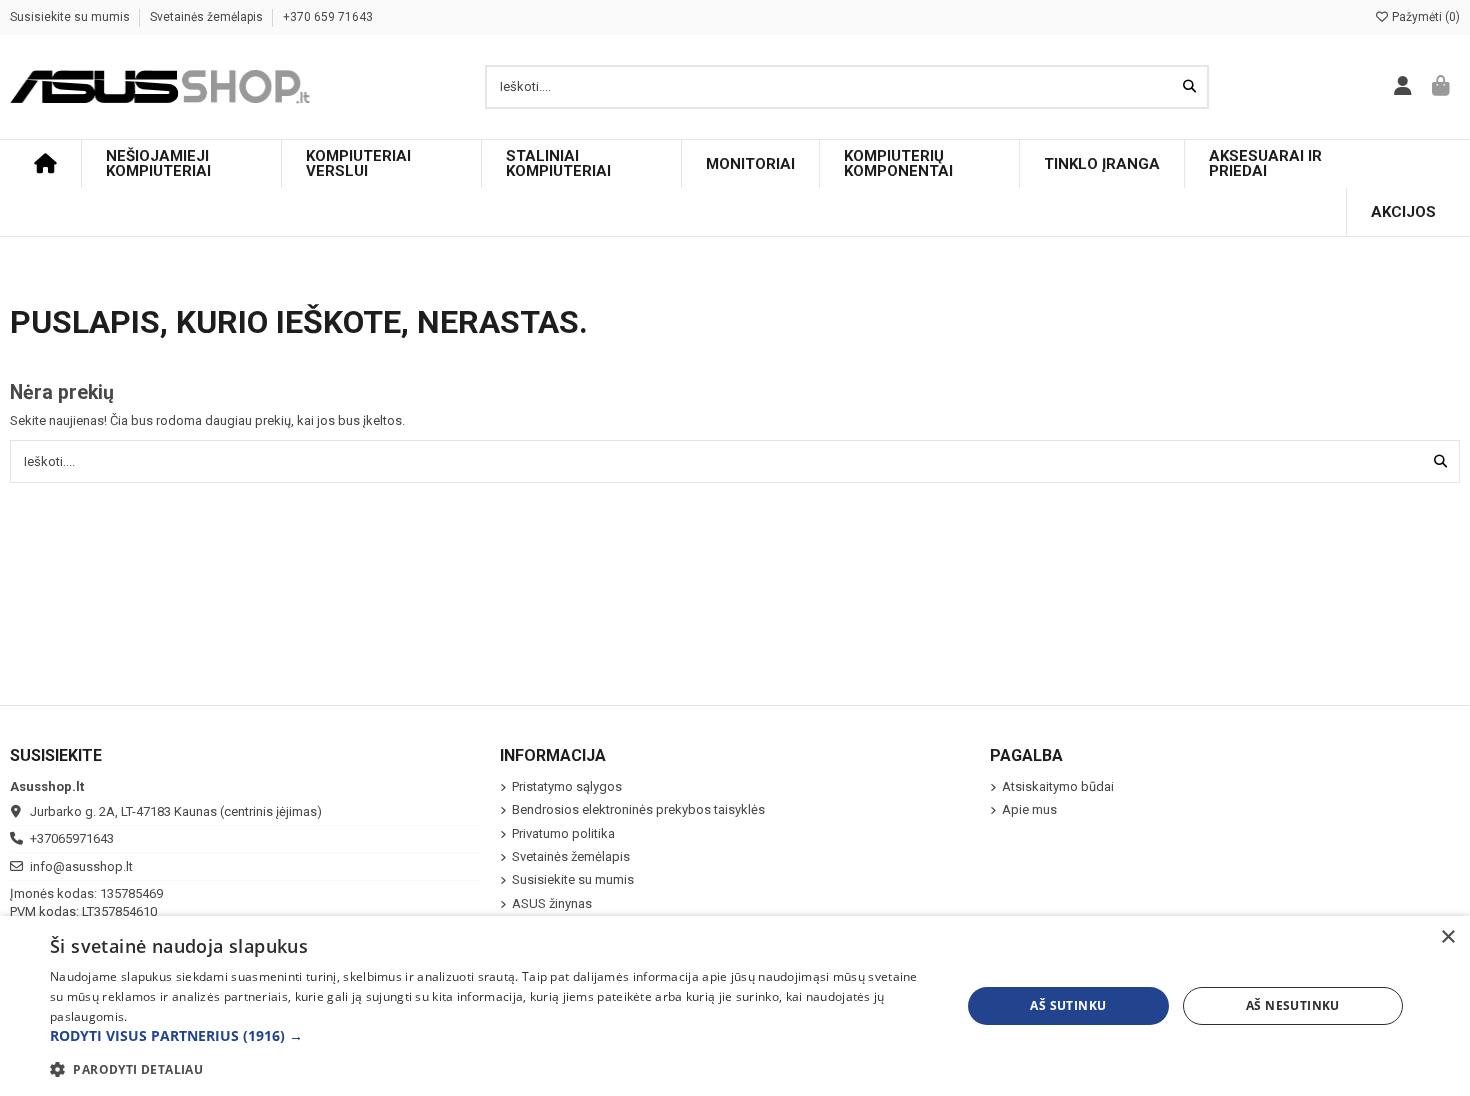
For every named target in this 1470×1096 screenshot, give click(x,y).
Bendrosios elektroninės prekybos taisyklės (638, 809)
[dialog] (735, 1006)
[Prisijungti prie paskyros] (1403, 87)
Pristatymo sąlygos (567, 786)
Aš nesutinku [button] (1293, 1005)
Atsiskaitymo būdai (1058, 786)
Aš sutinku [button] (1068, 1005)
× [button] (1447, 937)
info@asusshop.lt (81, 866)
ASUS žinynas (552, 903)
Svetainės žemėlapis (208, 17)
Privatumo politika (563, 833)
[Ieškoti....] (1189, 87)
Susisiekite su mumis (71, 17)
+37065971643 (72, 838)
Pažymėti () (1424, 17)
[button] (492, 1036)
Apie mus (1029, 809)
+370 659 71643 (328, 17)
